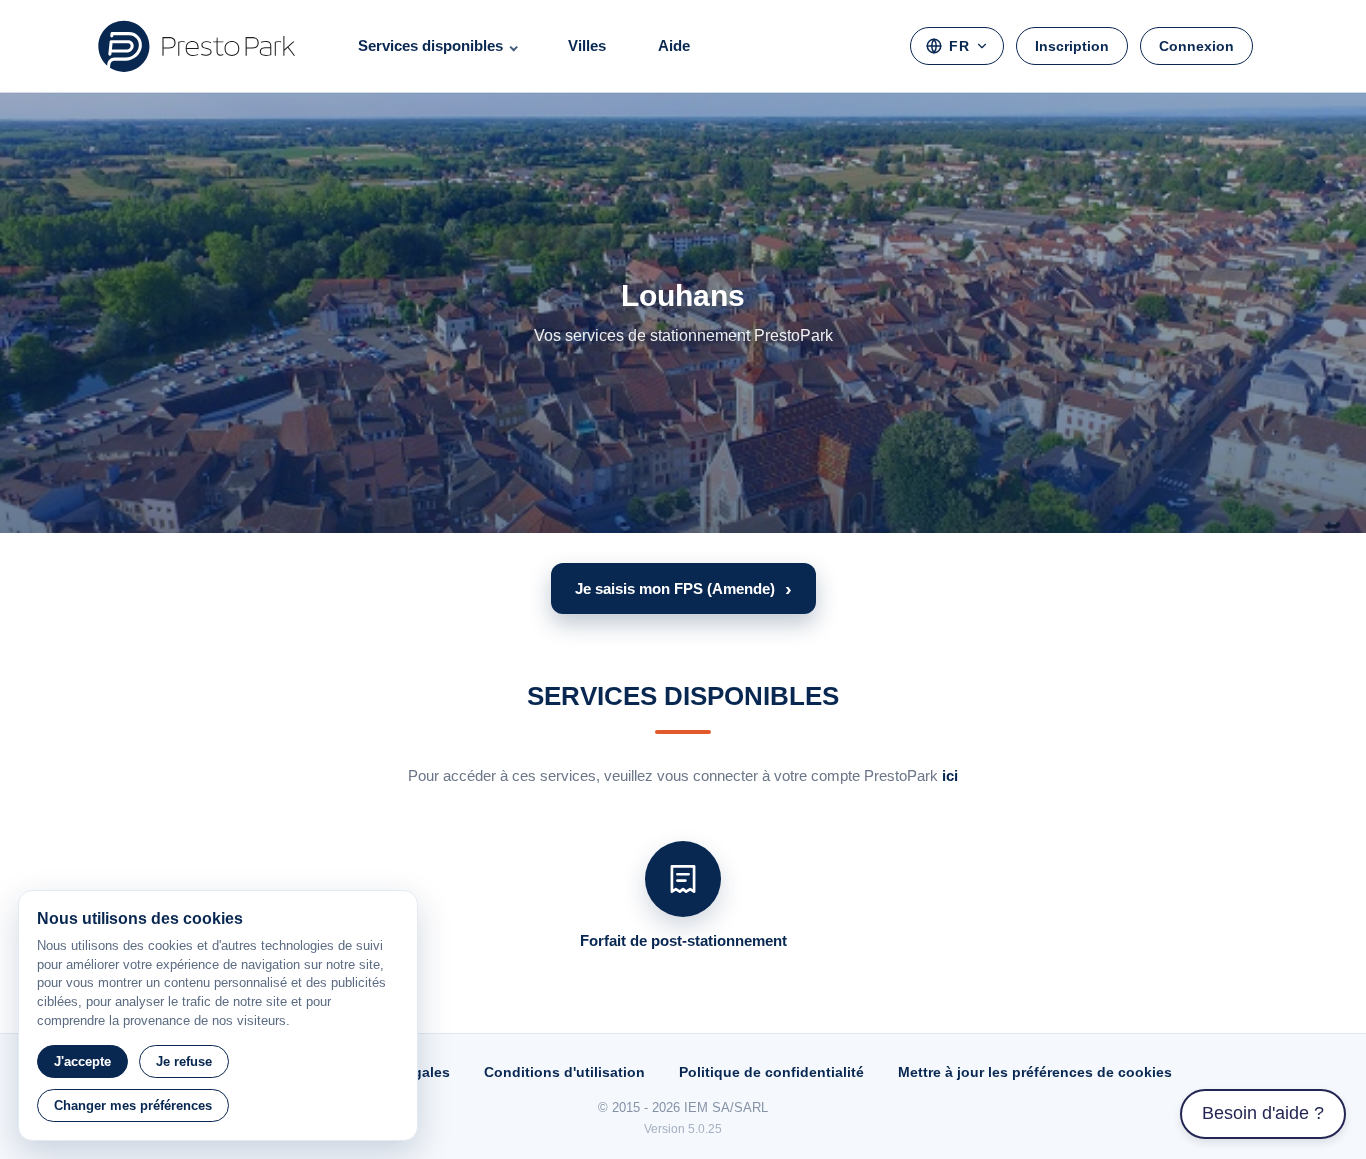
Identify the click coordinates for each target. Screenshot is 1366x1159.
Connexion (1196, 46)
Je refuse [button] (184, 1061)
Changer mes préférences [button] (133, 1105)
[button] (683, 588)
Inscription (1072, 46)
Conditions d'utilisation (564, 1072)
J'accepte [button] (82, 1061)
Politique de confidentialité (771, 1072)
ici (950, 775)
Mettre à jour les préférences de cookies (1035, 1072)
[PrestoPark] (197, 46)
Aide (674, 45)
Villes (587, 45)
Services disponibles (430, 45)
